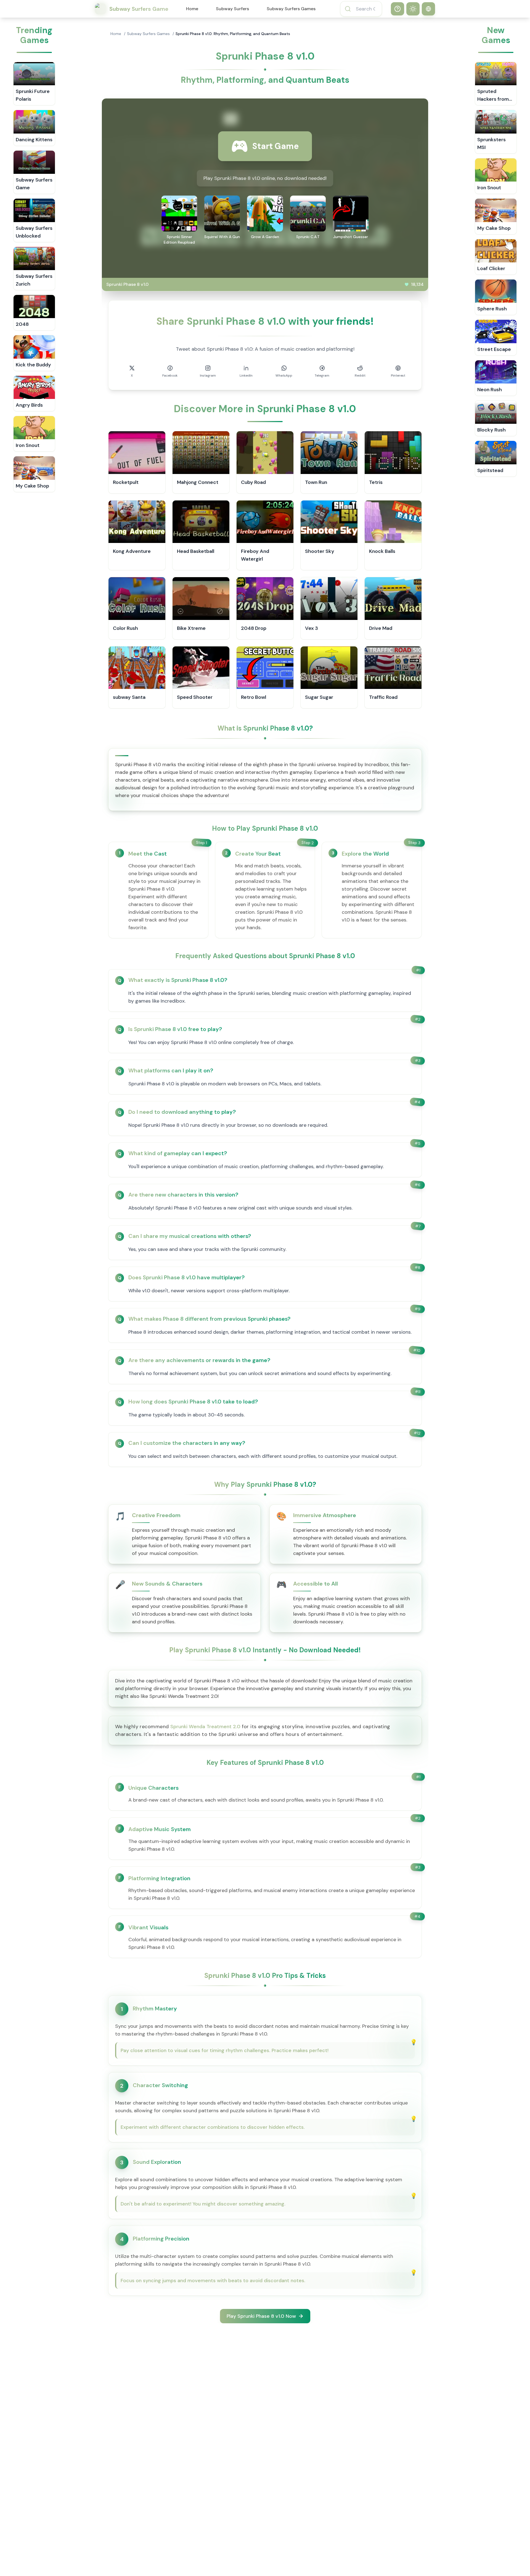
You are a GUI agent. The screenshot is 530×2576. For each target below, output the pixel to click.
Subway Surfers (232, 9)
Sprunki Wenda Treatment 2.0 (205, 1727)
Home (192, 9)
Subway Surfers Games (291, 9)
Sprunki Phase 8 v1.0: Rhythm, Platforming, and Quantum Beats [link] (233, 34)
